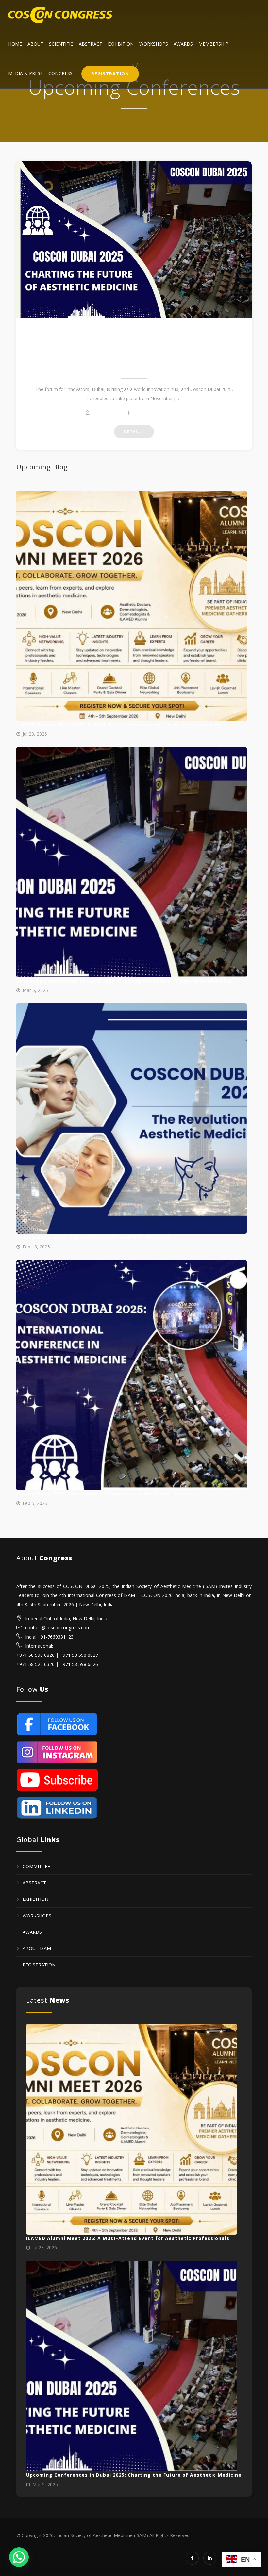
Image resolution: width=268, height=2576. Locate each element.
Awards (183, 44)
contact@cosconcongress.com (58, 1628)
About (35, 44)
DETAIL (133, 432)
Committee (36, 1866)
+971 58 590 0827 (79, 1655)
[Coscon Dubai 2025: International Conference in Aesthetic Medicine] (132, 1375)
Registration (110, 74)
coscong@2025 (108, 413)
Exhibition (121, 44)
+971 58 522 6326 (35, 1664)
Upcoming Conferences (158, 413)
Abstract (91, 44)
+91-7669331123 (56, 1637)
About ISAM (37, 1948)
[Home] (60, 15)
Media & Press (25, 73)
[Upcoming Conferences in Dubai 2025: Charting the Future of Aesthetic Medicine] (134, 240)
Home (15, 44)
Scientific (61, 44)
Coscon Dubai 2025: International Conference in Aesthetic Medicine (106, 1494)
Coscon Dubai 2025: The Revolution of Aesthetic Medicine (93, 1237)
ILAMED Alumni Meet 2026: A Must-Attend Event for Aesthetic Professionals (118, 724)
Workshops (154, 44)
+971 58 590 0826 (35, 1655)
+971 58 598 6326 (79, 1664)
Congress (60, 73)
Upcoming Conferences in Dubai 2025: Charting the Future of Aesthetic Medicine (134, 350)
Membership (213, 44)
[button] (19, 2557)
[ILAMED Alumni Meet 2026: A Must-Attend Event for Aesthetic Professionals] (132, 606)
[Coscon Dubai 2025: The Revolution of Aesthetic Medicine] (132, 1119)
